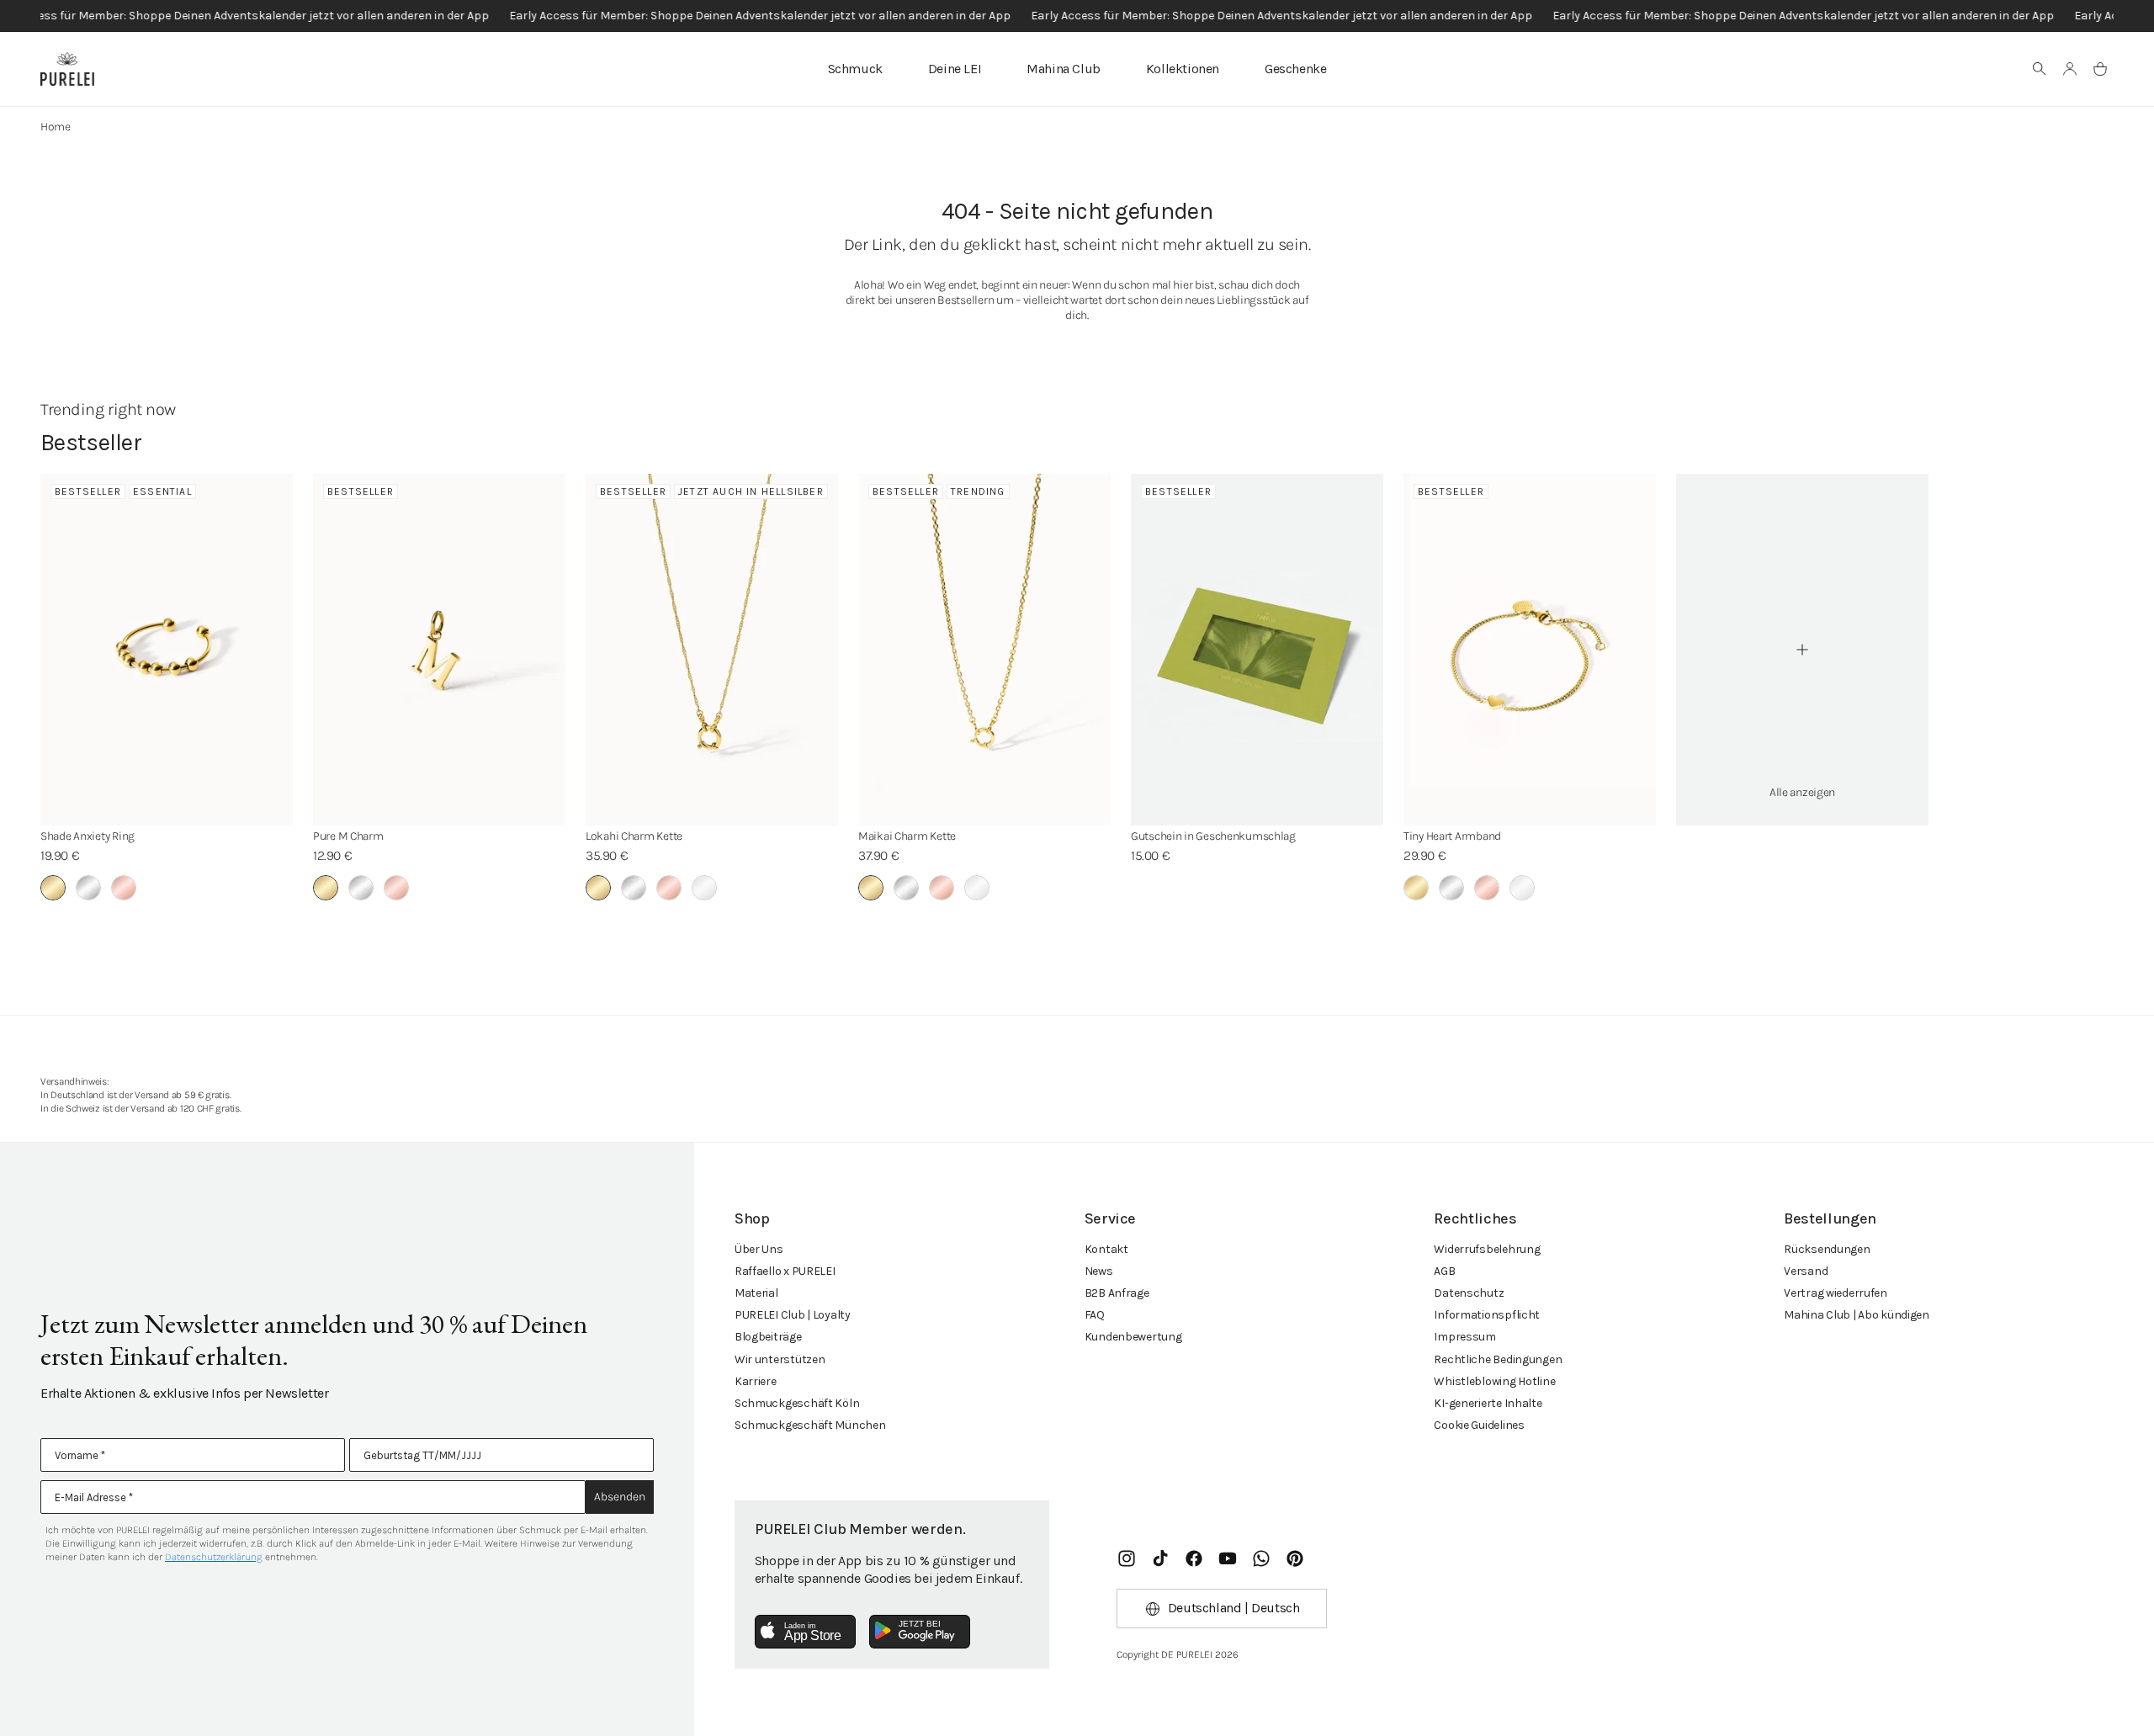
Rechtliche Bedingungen (1498, 1359)
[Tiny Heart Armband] (1530, 650)
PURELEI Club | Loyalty (793, 1315)
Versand (1806, 1271)
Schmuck (855, 69)
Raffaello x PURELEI (785, 1271)
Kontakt (1106, 1249)
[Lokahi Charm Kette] (712, 650)
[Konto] (2070, 69)
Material (756, 1293)
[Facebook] (1194, 1558)
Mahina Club (1064, 69)
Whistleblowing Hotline (1494, 1381)
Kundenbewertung (1133, 1337)
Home (56, 127)
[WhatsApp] (1261, 1558)
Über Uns (759, 1249)
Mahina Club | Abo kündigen (1857, 1315)
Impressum (1464, 1337)
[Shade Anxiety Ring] (167, 650)
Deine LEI (955, 69)
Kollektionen (1183, 69)
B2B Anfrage (1117, 1293)
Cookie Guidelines (1479, 1425)
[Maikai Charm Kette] (984, 650)
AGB (1444, 1271)
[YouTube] (1228, 1558)
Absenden (620, 1497)
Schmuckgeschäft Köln (797, 1403)
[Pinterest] (1295, 1558)
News (1099, 1271)
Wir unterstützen (780, 1359)
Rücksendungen (1827, 1249)
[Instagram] (1127, 1558)
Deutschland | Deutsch (1234, 1608)
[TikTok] (1160, 1558)
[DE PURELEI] (67, 69)
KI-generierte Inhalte (1488, 1403)
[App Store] (805, 1632)
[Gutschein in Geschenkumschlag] (1257, 650)
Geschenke (1295, 69)
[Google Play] (920, 1632)
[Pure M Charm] (439, 650)
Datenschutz (1469, 1293)
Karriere (756, 1381)
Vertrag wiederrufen (1836, 1293)
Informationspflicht (1487, 1315)
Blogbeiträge (768, 1337)
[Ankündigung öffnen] (1077, 16)
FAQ (1095, 1315)
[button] (2040, 69)
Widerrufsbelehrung (1487, 1249)
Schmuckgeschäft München (810, 1425)
